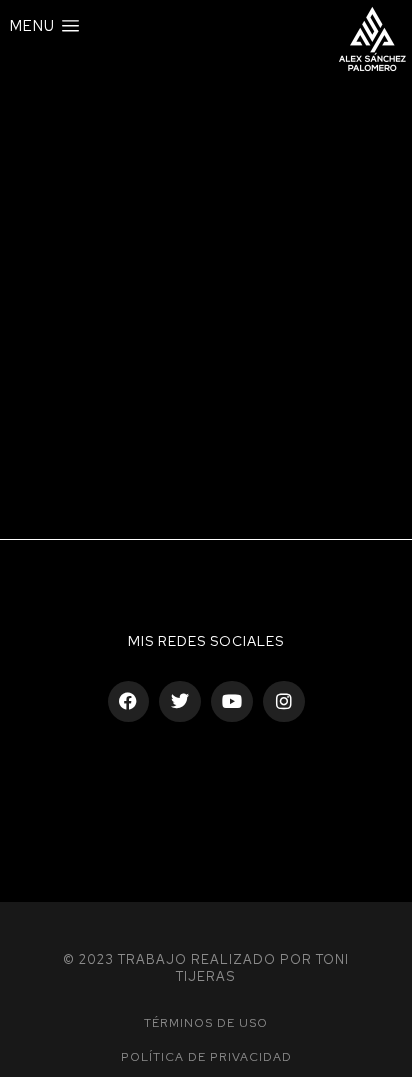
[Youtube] (232, 702)
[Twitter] (180, 702)
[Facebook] (129, 702)
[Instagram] (284, 702)
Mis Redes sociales (206, 641)
